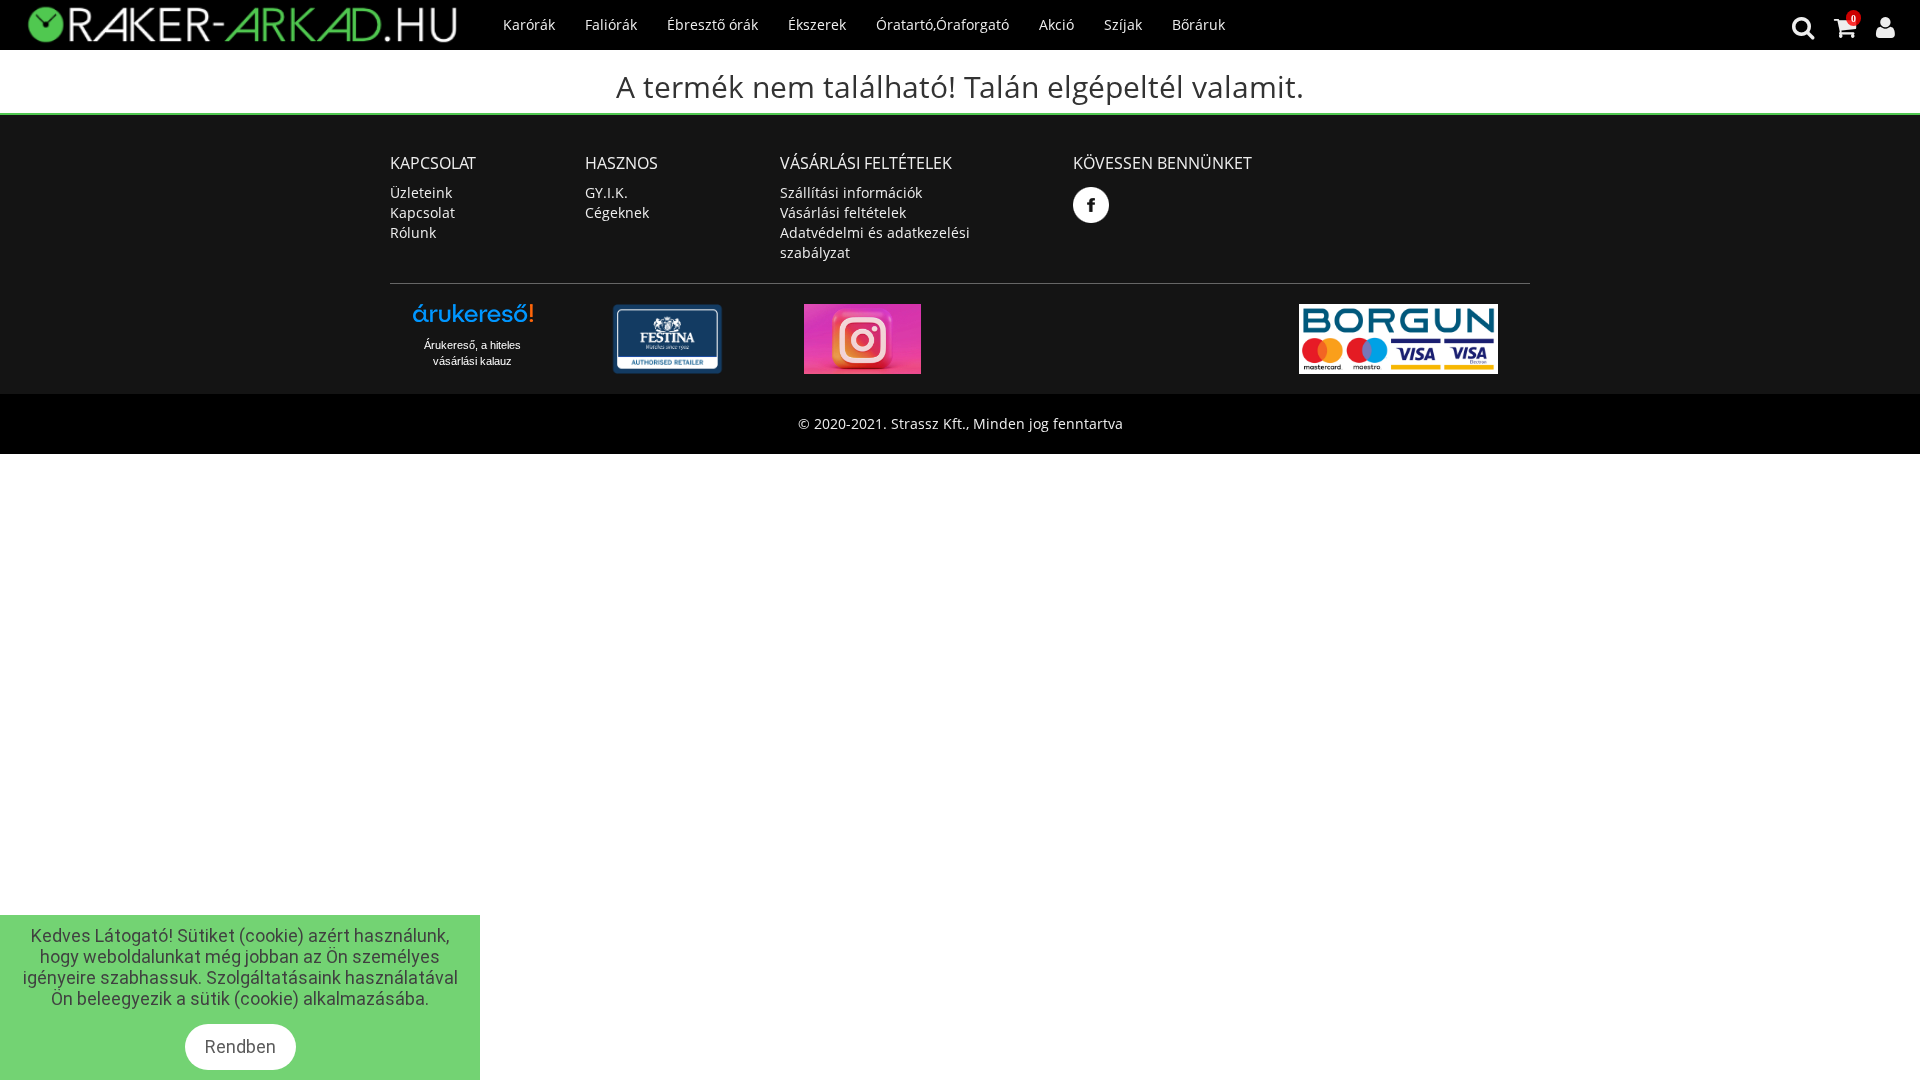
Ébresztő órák (712, 24)
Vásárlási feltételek (843, 212)
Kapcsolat (422, 212)
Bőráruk (1198, 24)
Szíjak (1123, 24)
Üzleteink (421, 192)
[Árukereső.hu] (473, 320)
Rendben (240, 1046)
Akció (1056, 24)
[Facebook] (1091, 205)
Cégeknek (617, 212)
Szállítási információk (851, 192)
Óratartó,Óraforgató (942, 24)
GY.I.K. (606, 192)
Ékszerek (817, 24)
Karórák (529, 24)
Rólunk (413, 232)
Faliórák (611, 24)
